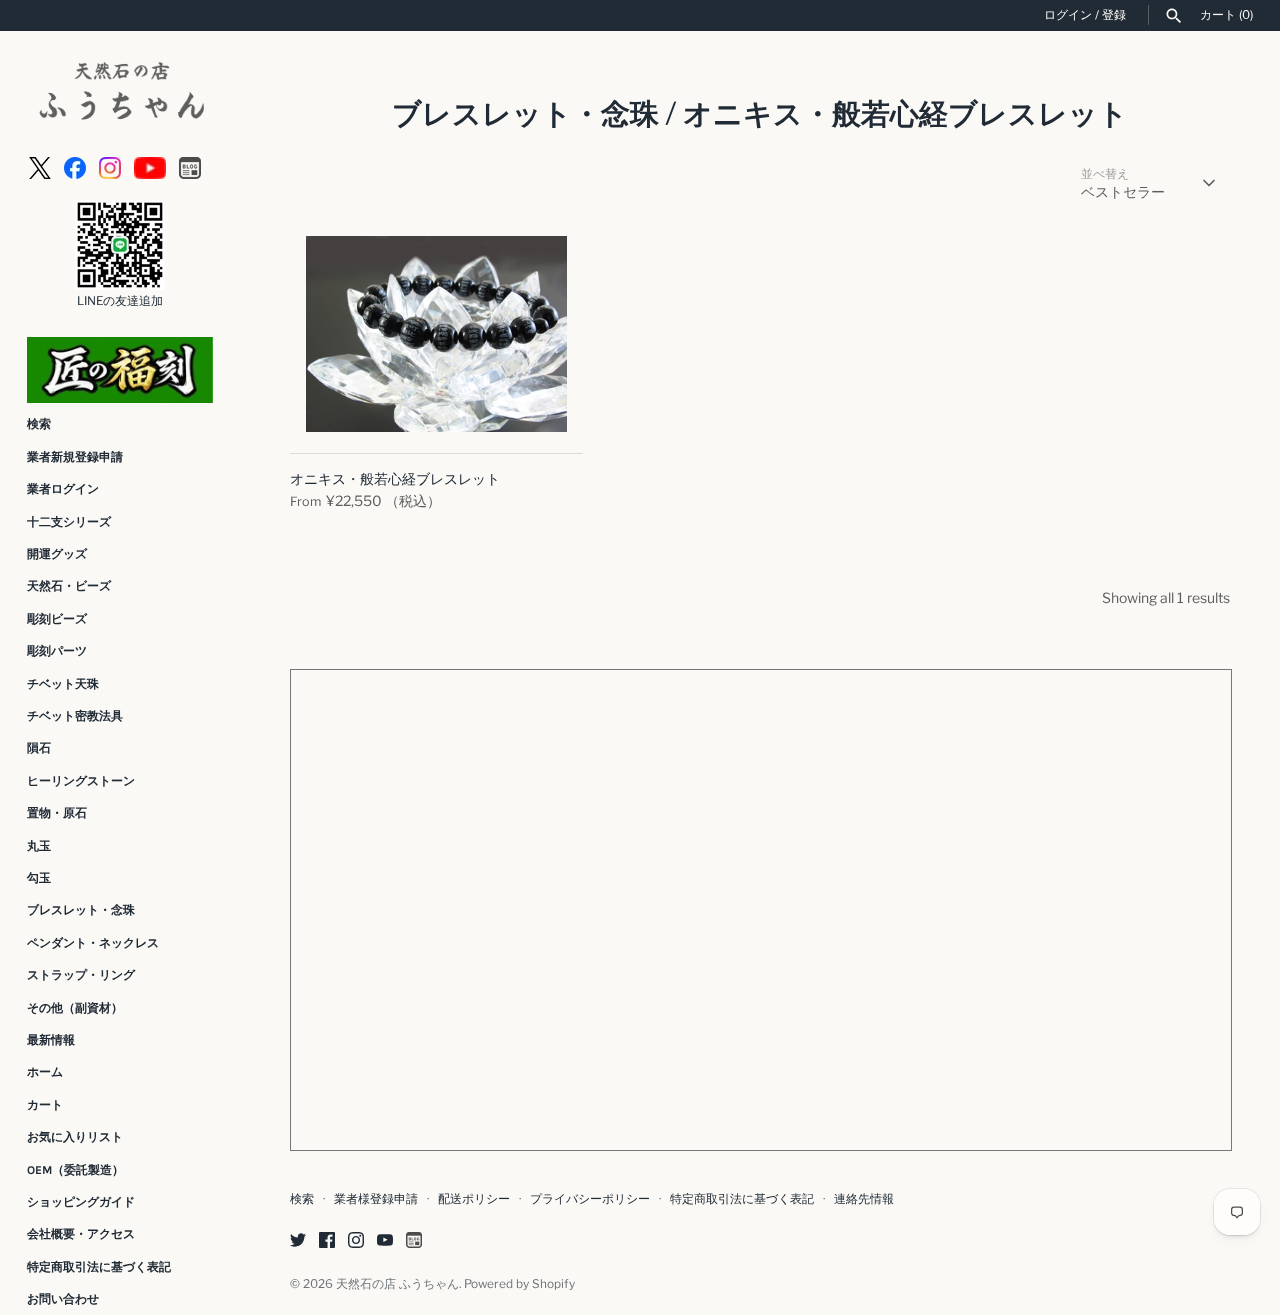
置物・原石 (57, 813)
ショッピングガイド (81, 1202)
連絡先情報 (864, 1199)
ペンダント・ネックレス (93, 943)
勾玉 (39, 878)
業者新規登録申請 (75, 457)
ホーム (45, 1072)
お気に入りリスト (75, 1137)
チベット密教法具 (75, 716)
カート (45, 1105)
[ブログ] (190, 166)
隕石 (39, 748)
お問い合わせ (63, 1299)
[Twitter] (298, 1241)
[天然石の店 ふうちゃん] (120, 93)
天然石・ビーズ (69, 586)
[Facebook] (75, 166)
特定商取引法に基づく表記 (99, 1267)
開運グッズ (57, 554)
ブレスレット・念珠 (81, 910)
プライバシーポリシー (590, 1199)
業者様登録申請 (376, 1199)
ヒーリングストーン (81, 781)
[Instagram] (110, 166)
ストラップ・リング (81, 975)
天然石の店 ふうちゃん (397, 1284)
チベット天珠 (63, 684)
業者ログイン (63, 489)
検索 (39, 424)
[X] (40, 166)
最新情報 (51, 1040)
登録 (1114, 15)
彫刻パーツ (57, 651)
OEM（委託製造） (75, 1170)
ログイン (1068, 15)
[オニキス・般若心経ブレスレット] (436, 334)
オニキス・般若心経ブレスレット (395, 478)
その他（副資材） (75, 1008)
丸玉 (39, 846)
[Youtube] (150, 166)
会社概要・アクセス (81, 1234)
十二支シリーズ (69, 522)
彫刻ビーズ (57, 619)
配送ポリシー (474, 1199)
